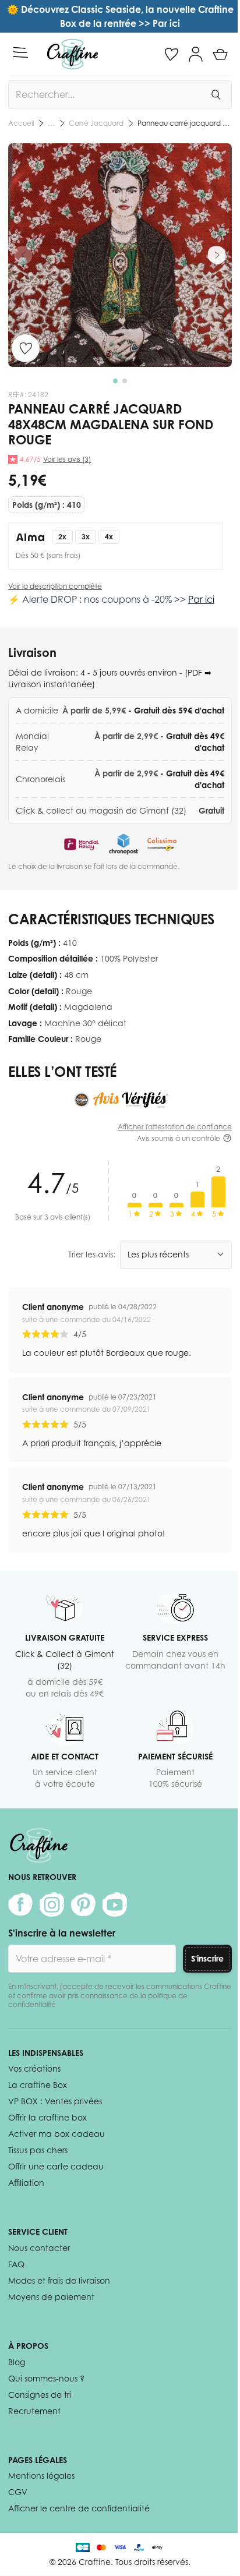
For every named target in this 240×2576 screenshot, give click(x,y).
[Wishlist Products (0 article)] (171, 54)
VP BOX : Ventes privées (55, 2101)
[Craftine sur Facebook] (20, 1904)
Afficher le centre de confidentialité (79, 2508)
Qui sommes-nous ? (46, 2378)
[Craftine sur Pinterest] (83, 1904)
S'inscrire (207, 1958)
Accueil (21, 123)
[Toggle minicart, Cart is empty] (220, 54)
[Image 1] (115, 381)
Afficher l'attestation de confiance (175, 1127)
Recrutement (34, 2411)
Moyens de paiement (51, 2297)
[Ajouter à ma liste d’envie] (26, 348)
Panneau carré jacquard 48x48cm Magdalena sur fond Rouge (185, 123)
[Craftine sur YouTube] (115, 1904)
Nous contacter (39, 2248)
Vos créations (34, 2068)
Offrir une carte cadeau (56, 2166)
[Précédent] (23, 255)
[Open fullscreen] (120, 255)
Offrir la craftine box (47, 2117)
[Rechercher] (216, 94)
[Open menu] (20, 52)
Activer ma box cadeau (57, 2134)
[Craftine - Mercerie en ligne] (73, 54)
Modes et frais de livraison (59, 2280)
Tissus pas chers (38, 2150)
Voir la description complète (55, 586)
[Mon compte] (196, 54)
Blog (17, 2362)
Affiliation (26, 2183)
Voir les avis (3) (67, 459)
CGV (18, 2492)
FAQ (16, 2264)
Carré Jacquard (96, 123)
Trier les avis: (92, 1254)
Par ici (201, 599)
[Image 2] (125, 381)
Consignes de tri (40, 2395)
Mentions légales (41, 2476)
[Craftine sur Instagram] (52, 1904)
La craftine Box (38, 2085)
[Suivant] (217, 255)
